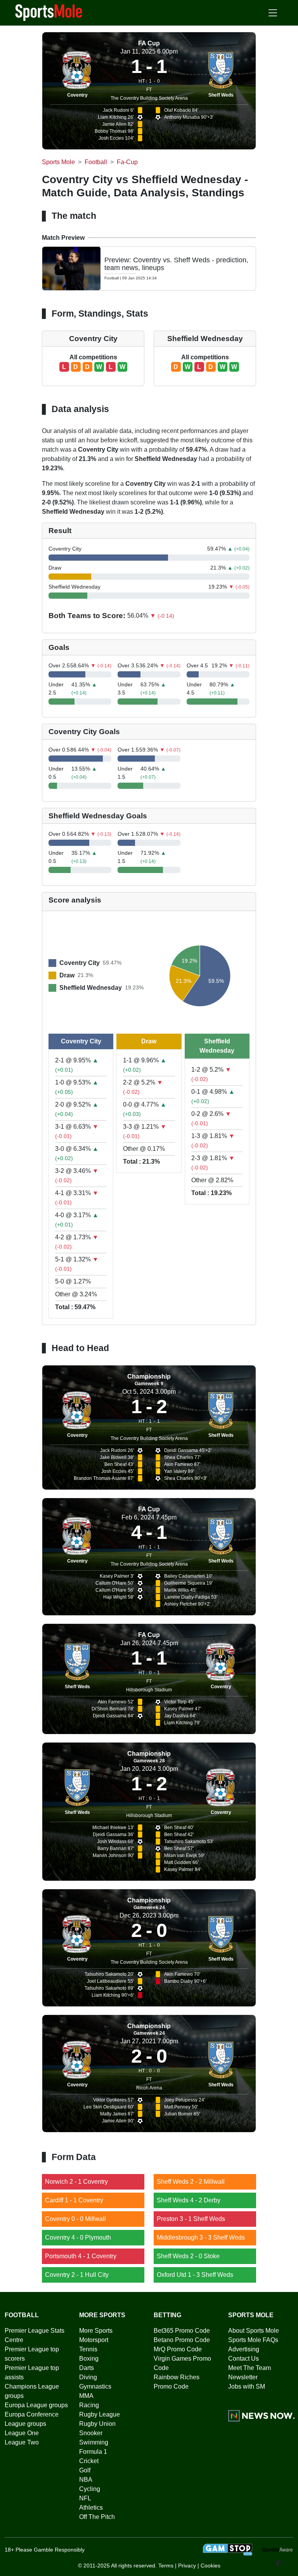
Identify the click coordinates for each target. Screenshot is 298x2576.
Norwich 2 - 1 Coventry (76, 2182)
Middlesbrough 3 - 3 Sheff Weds (201, 2237)
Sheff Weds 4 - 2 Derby (189, 2200)
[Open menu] (273, 13)
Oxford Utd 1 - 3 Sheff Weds (195, 2275)
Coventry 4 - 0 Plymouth (78, 2237)
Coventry (77, 95)
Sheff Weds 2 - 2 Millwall (191, 2182)
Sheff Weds (221, 95)
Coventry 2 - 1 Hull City (77, 2275)
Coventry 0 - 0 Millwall (75, 2219)
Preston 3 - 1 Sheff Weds (191, 2219)
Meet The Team (249, 2368)
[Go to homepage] (49, 12)
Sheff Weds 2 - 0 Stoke (188, 2256)
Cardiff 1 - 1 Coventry (74, 2200)
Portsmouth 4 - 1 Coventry (81, 2256)
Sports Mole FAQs (253, 2340)
